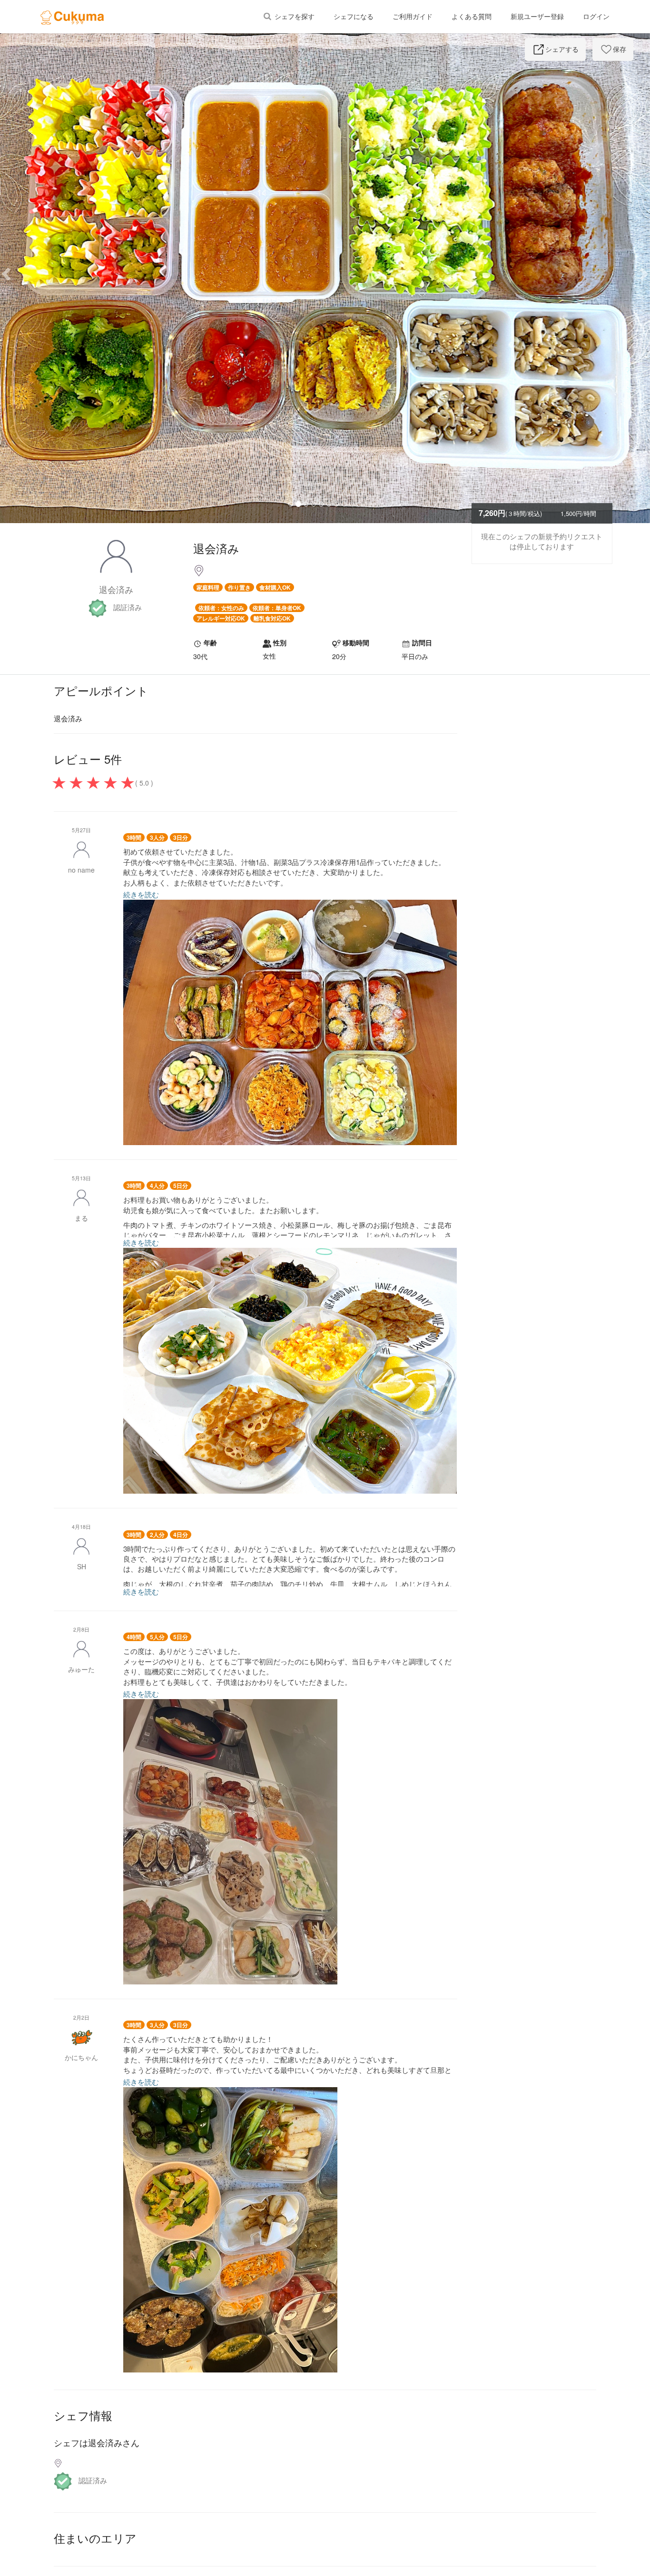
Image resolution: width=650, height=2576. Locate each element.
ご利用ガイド (413, 17)
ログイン (596, 17)
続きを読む (141, 894)
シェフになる (354, 17)
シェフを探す (294, 17)
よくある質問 (472, 17)
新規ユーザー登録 (537, 17)
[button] (49, 273)
